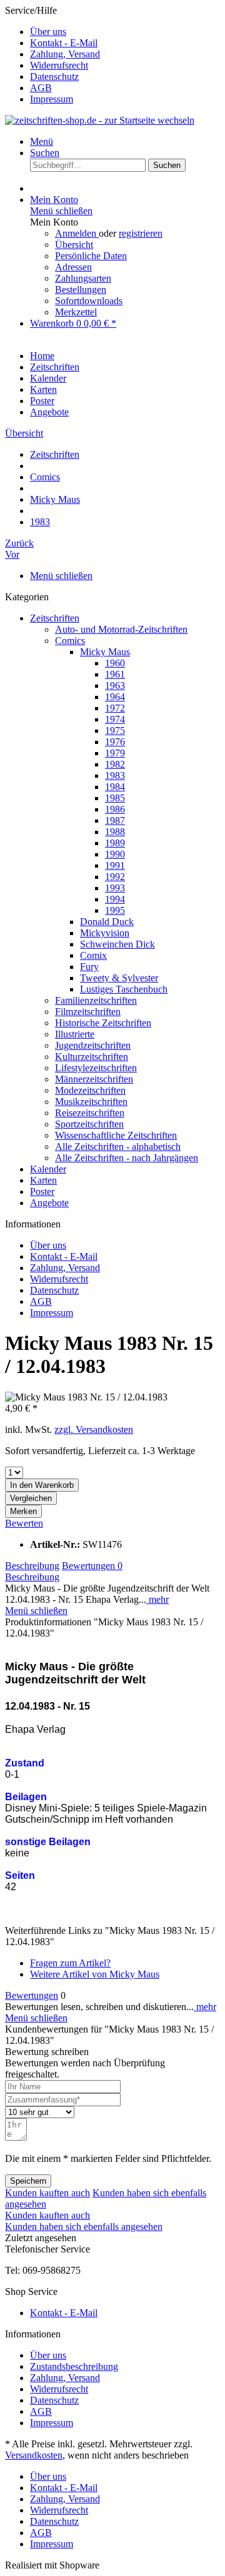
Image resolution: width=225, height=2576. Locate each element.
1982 (115, 764)
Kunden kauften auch (47, 2193)
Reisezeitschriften (90, 1113)
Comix (93, 955)
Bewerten (24, 1523)
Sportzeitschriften (89, 1124)
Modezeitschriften (90, 1090)
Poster (42, 1191)
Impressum (52, 99)
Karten (43, 1180)
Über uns (48, 32)
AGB (41, 88)
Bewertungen (92, 1566)
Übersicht (74, 245)
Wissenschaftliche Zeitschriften (116, 1135)
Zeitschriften (55, 618)
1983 (115, 775)
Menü (42, 141)
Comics (70, 641)
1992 (115, 877)
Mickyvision (105, 933)
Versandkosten (34, 2455)
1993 (115, 888)
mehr (157, 1599)
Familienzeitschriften (96, 1000)
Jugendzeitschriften (93, 1045)
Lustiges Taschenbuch (124, 989)
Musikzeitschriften (91, 1102)
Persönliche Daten (91, 256)
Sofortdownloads (89, 301)
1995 (115, 910)
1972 (115, 708)
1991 (115, 865)
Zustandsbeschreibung (74, 2366)
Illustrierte (75, 1034)
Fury (89, 967)
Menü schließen (61, 211)
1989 (115, 843)
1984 (115, 787)
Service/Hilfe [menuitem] (52, 55)
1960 (115, 663)
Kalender (48, 1169)
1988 (115, 832)
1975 (115, 731)
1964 (115, 697)
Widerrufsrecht (59, 65)
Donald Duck (107, 922)
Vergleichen (31, 1498)
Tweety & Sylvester (119, 978)
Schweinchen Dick (117, 944)
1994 (115, 899)
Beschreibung (32, 1566)
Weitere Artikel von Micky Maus (95, 1974)
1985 (115, 798)
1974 (115, 719)
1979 (115, 753)
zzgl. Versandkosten (94, 1429)
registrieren (141, 233)
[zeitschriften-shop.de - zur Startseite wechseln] (100, 120)
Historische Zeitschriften (103, 1023)
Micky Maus (105, 652)
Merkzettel (76, 312)
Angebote (49, 1203)
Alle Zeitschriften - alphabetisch (118, 1147)
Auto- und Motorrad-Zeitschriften (121, 629)
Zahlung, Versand (65, 54)
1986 (115, 809)
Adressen (73, 267)
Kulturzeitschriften (92, 1057)
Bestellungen (81, 290)
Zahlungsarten (83, 278)
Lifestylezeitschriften (96, 1068)
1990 (115, 854)
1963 (115, 686)
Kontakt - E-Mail (64, 43)
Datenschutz (54, 77)
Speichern (28, 2181)
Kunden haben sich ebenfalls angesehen (84, 2227)
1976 (115, 742)
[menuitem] (125, 32)
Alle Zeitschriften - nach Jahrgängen (127, 1158)
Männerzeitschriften (94, 1079)
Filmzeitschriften (88, 1012)
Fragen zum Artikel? (70, 1963)
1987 (115, 820)
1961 (115, 674)
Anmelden (77, 233)
